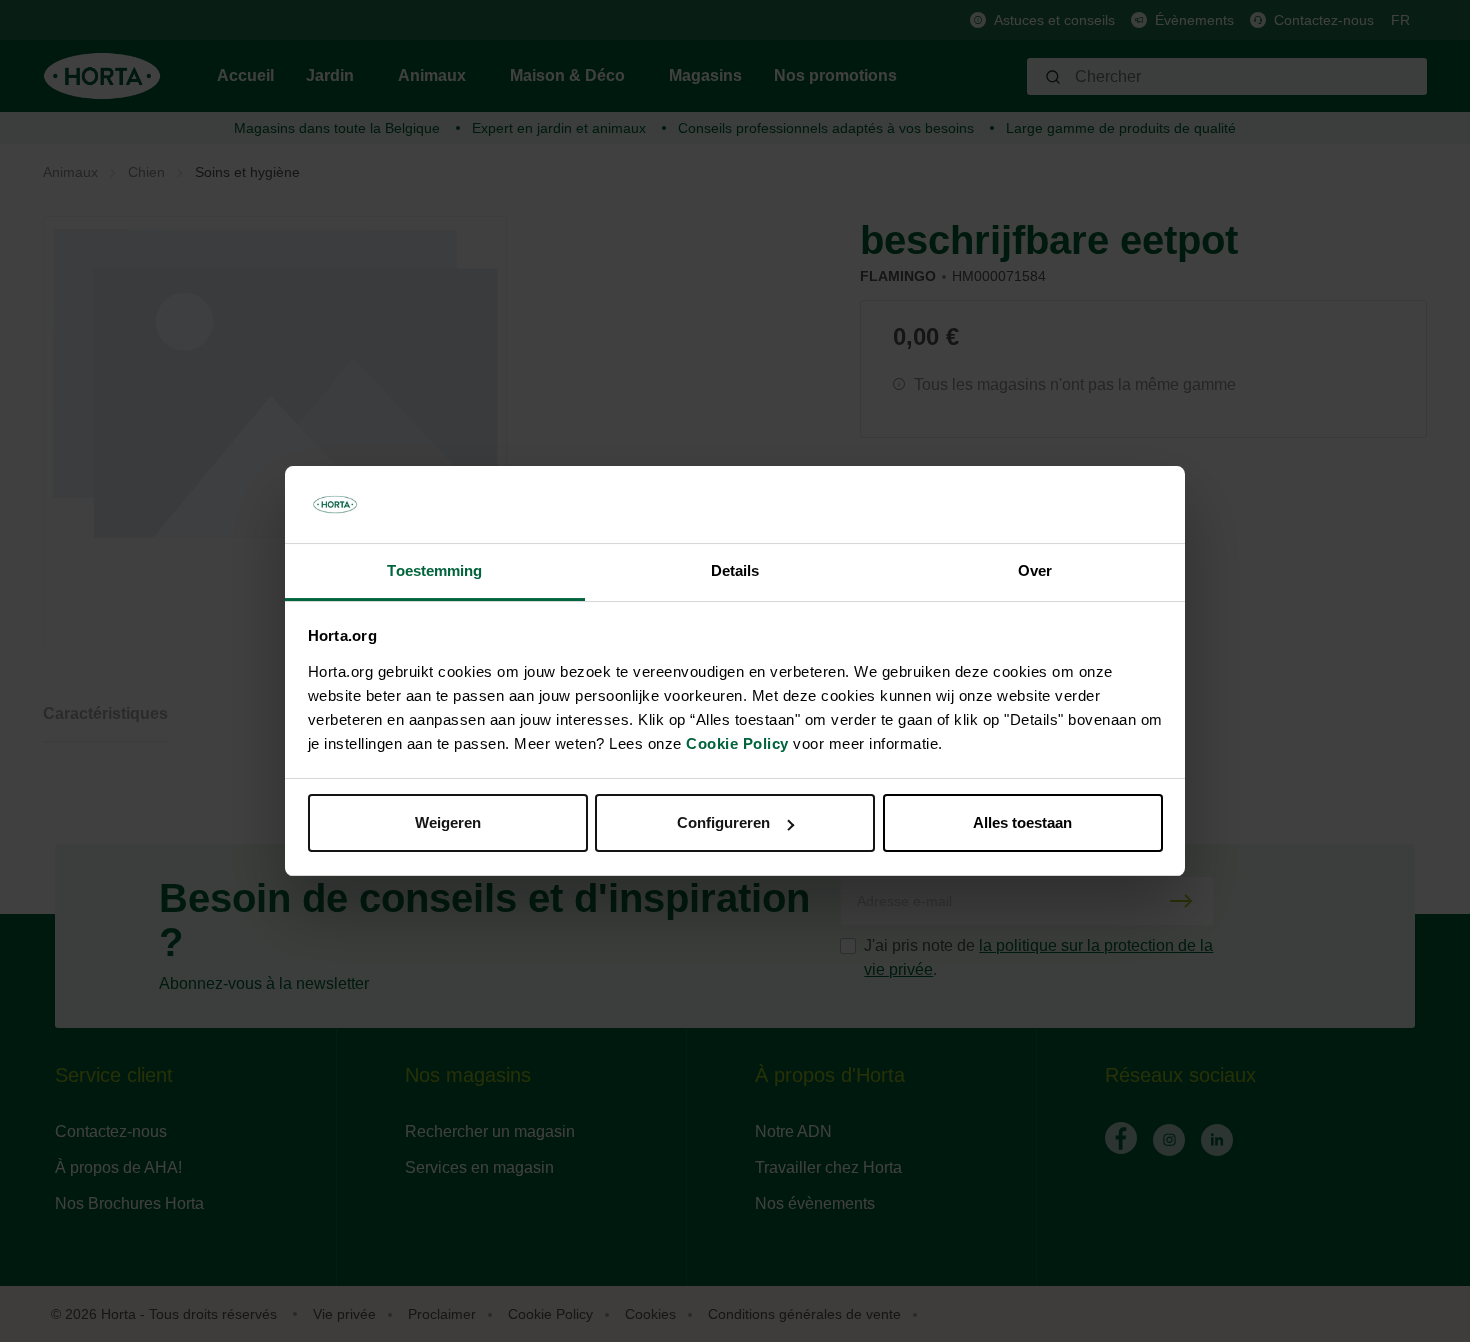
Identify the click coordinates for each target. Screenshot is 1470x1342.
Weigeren (448, 822)
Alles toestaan (1022, 822)
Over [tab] (1035, 570)
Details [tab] (735, 570)
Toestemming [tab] (434, 570)
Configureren (723, 822)
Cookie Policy (737, 743)
